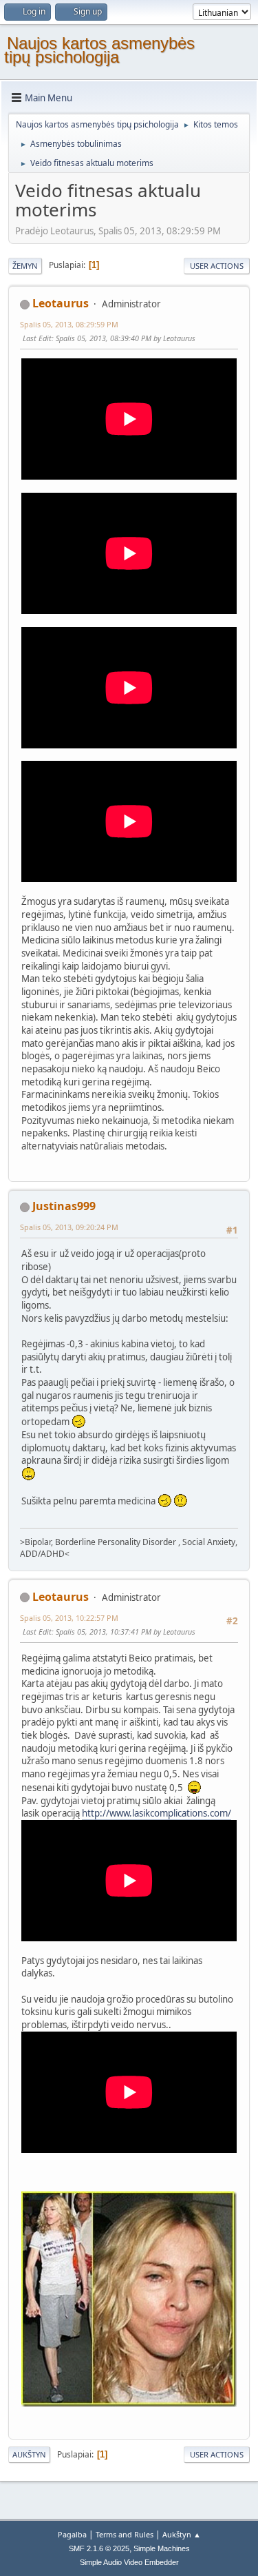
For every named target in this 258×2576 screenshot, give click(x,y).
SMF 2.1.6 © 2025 (99, 2548)
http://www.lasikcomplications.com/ (157, 1813)
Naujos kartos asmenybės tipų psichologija (99, 50)
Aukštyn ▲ (182, 2534)
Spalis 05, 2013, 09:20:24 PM (69, 1227)
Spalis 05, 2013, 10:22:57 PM (69, 1618)
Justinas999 (64, 1206)
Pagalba (72, 2534)
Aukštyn (29, 2454)
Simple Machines (162, 2548)
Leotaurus (61, 303)
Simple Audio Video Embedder (129, 2562)
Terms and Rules (125, 2534)
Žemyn (25, 266)
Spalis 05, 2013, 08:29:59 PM (69, 324)
